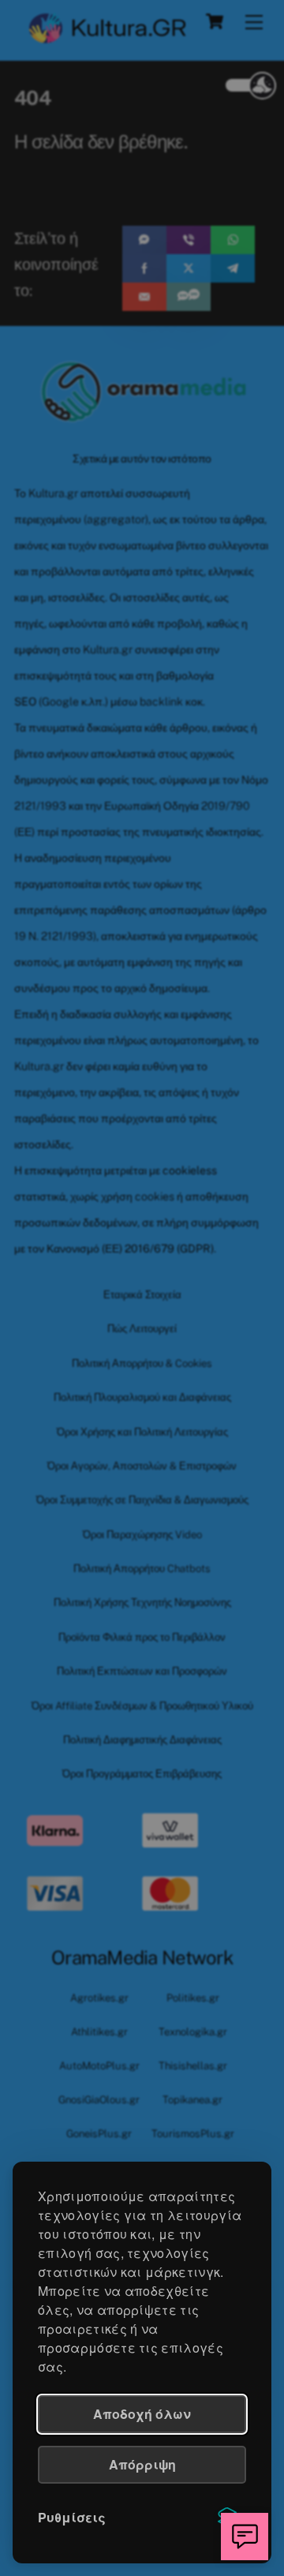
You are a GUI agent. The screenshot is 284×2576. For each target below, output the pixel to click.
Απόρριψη (142, 2464)
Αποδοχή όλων (142, 2414)
